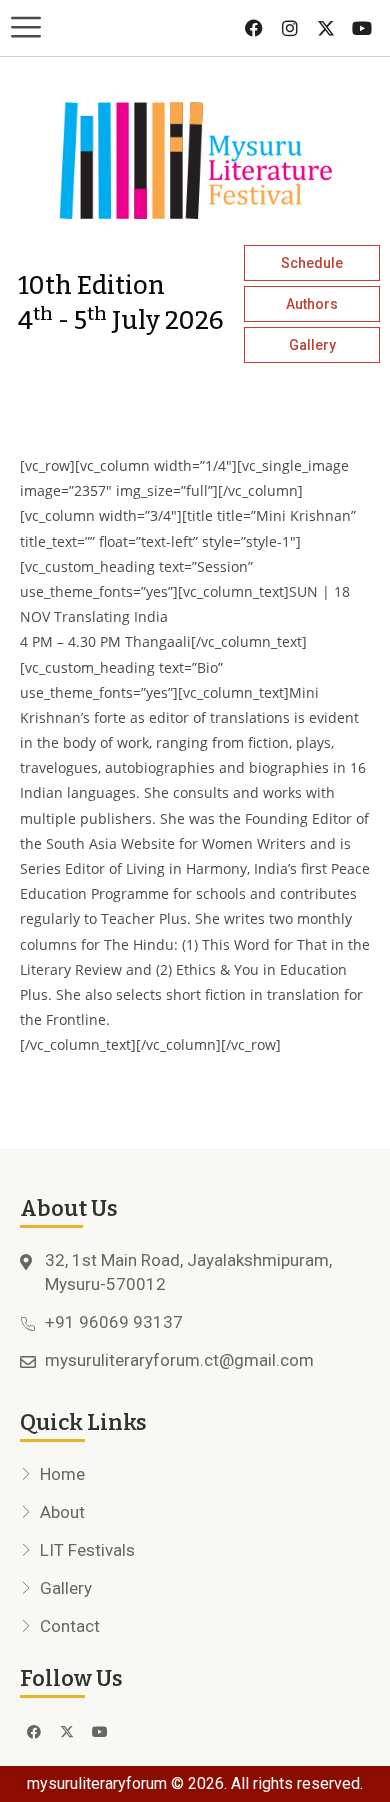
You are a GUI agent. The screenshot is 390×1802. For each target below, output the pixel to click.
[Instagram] (290, 28)
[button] (97, 28)
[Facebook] (254, 28)
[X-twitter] (326, 28)
